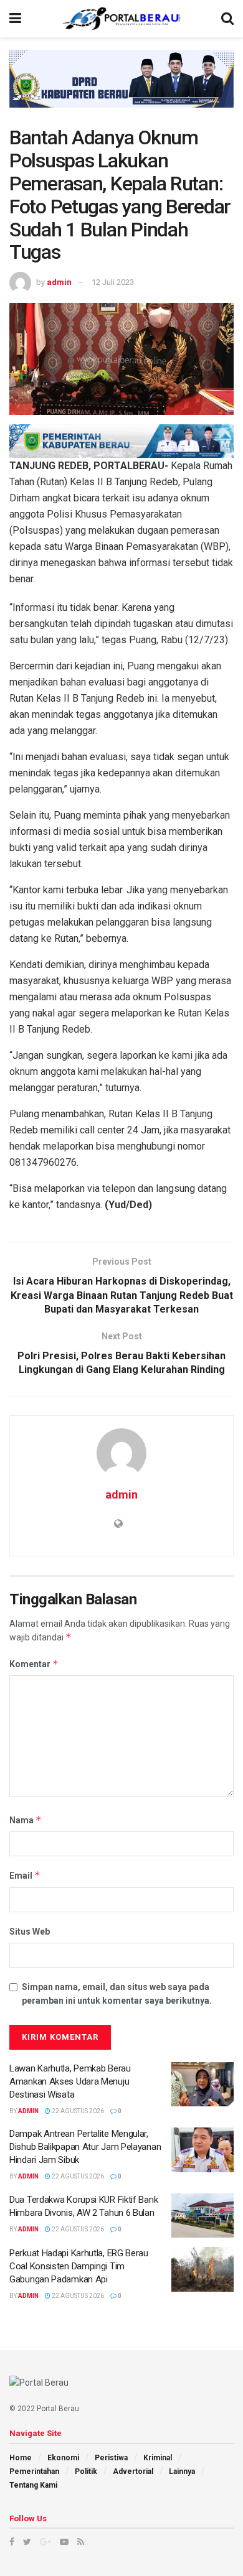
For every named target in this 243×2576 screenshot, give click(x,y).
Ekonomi (63, 2458)
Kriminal (158, 2458)
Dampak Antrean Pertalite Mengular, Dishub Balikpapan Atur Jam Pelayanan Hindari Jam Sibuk (85, 2147)
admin (59, 282)
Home (21, 2458)
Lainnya (182, 2471)
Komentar (34, 1664)
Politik (86, 2471)
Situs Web (30, 1932)
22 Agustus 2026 (77, 2111)
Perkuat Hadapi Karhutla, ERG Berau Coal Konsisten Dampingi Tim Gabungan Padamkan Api (79, 2266)
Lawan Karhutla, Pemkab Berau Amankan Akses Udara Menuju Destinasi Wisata (70, 2081)
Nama (26, 1820)
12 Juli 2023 (113, 282)
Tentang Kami (33, 2485)
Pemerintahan (34, 2471)
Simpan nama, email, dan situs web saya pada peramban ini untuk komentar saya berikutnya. (117, 1994)
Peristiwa (111, 2458)
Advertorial (133, 2471)
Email (25, 1875)
